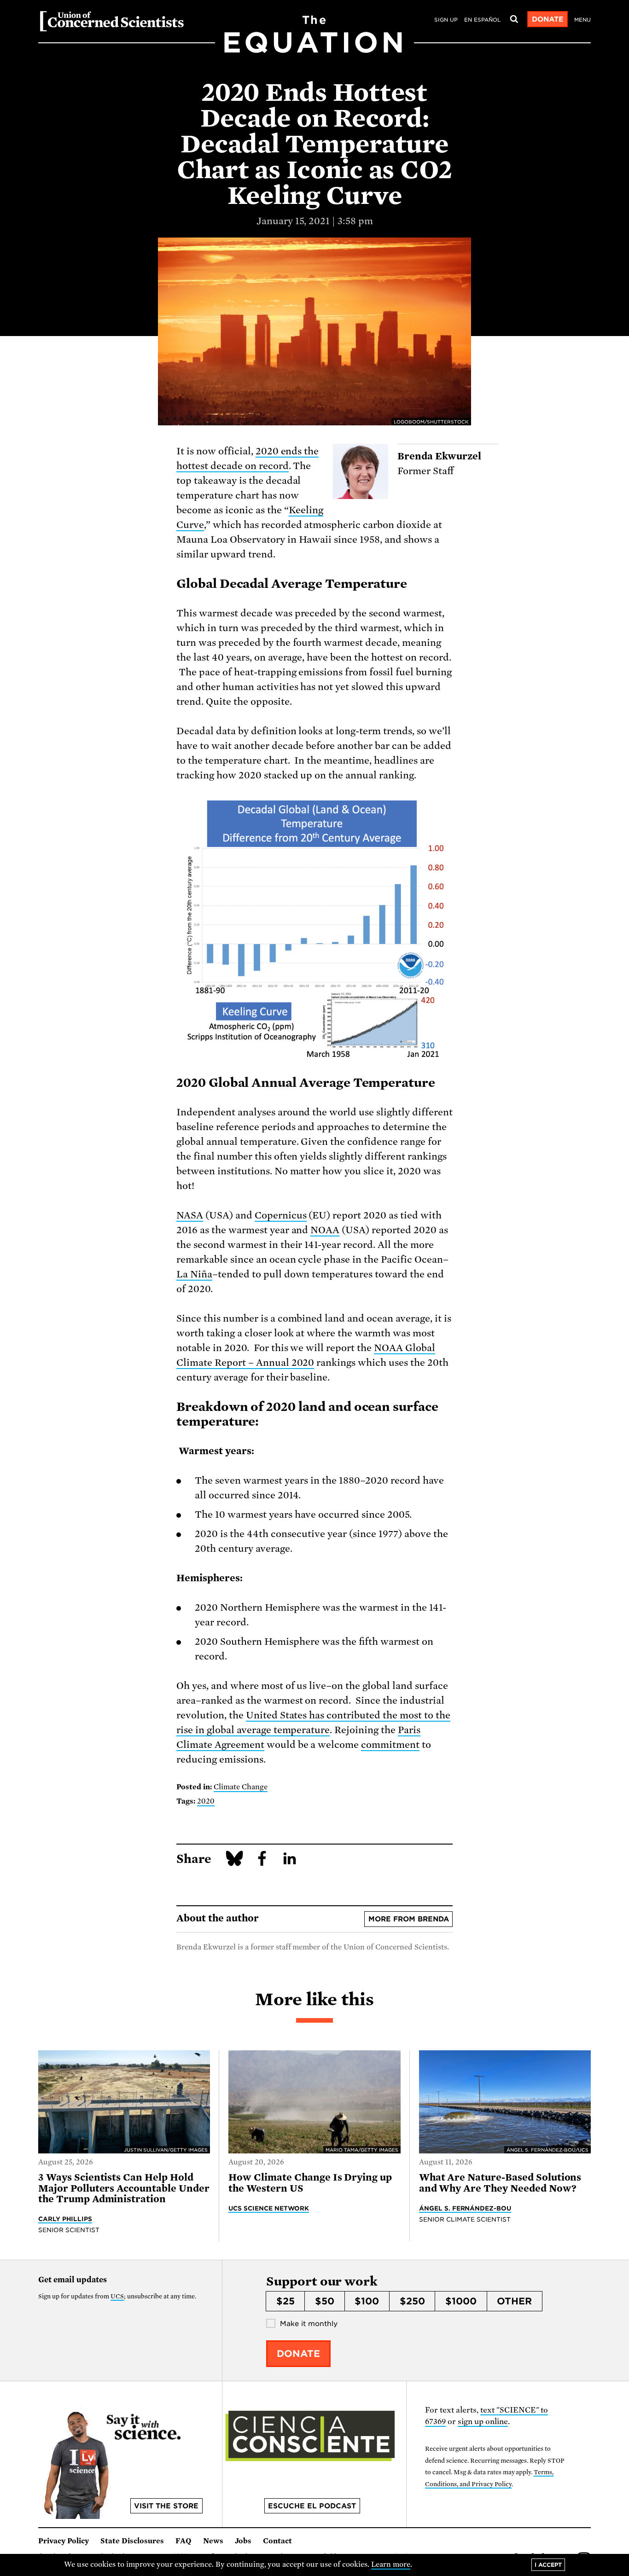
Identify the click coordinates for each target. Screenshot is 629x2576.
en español (482, 20)
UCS (117, 2296)
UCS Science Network (269, 2208)
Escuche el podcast (312, 2506)
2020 (206, 1801)
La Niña (194, 1274)
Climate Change (241, 1787)
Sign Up (446, 20)
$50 (325, 2301)
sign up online (483, 2422)
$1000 (461, 2301)
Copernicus (281, 1215)
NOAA (325, 1230)
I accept (548, 2565)
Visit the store (166, 2506)
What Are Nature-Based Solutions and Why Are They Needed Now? (500, 2183)
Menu (582, 20)
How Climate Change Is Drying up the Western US (310, 2183)
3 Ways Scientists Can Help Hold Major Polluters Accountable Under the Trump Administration (124, 2188)
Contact (277, 2541)
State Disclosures (132, 2541)
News (213, 2541)
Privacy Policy (64, 2541)
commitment (390, 1745)
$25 (285, 2301)
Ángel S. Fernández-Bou (465, 2208)
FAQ (183, 2541)
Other (514, 2301)
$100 (367, 2301)
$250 (412, 2301)
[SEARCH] (514, 19)
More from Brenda (409, 1919)
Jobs (243, 2541)
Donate (548, 19)
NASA (190, 1215)
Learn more (391, 2564)
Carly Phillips (65, 2219)
